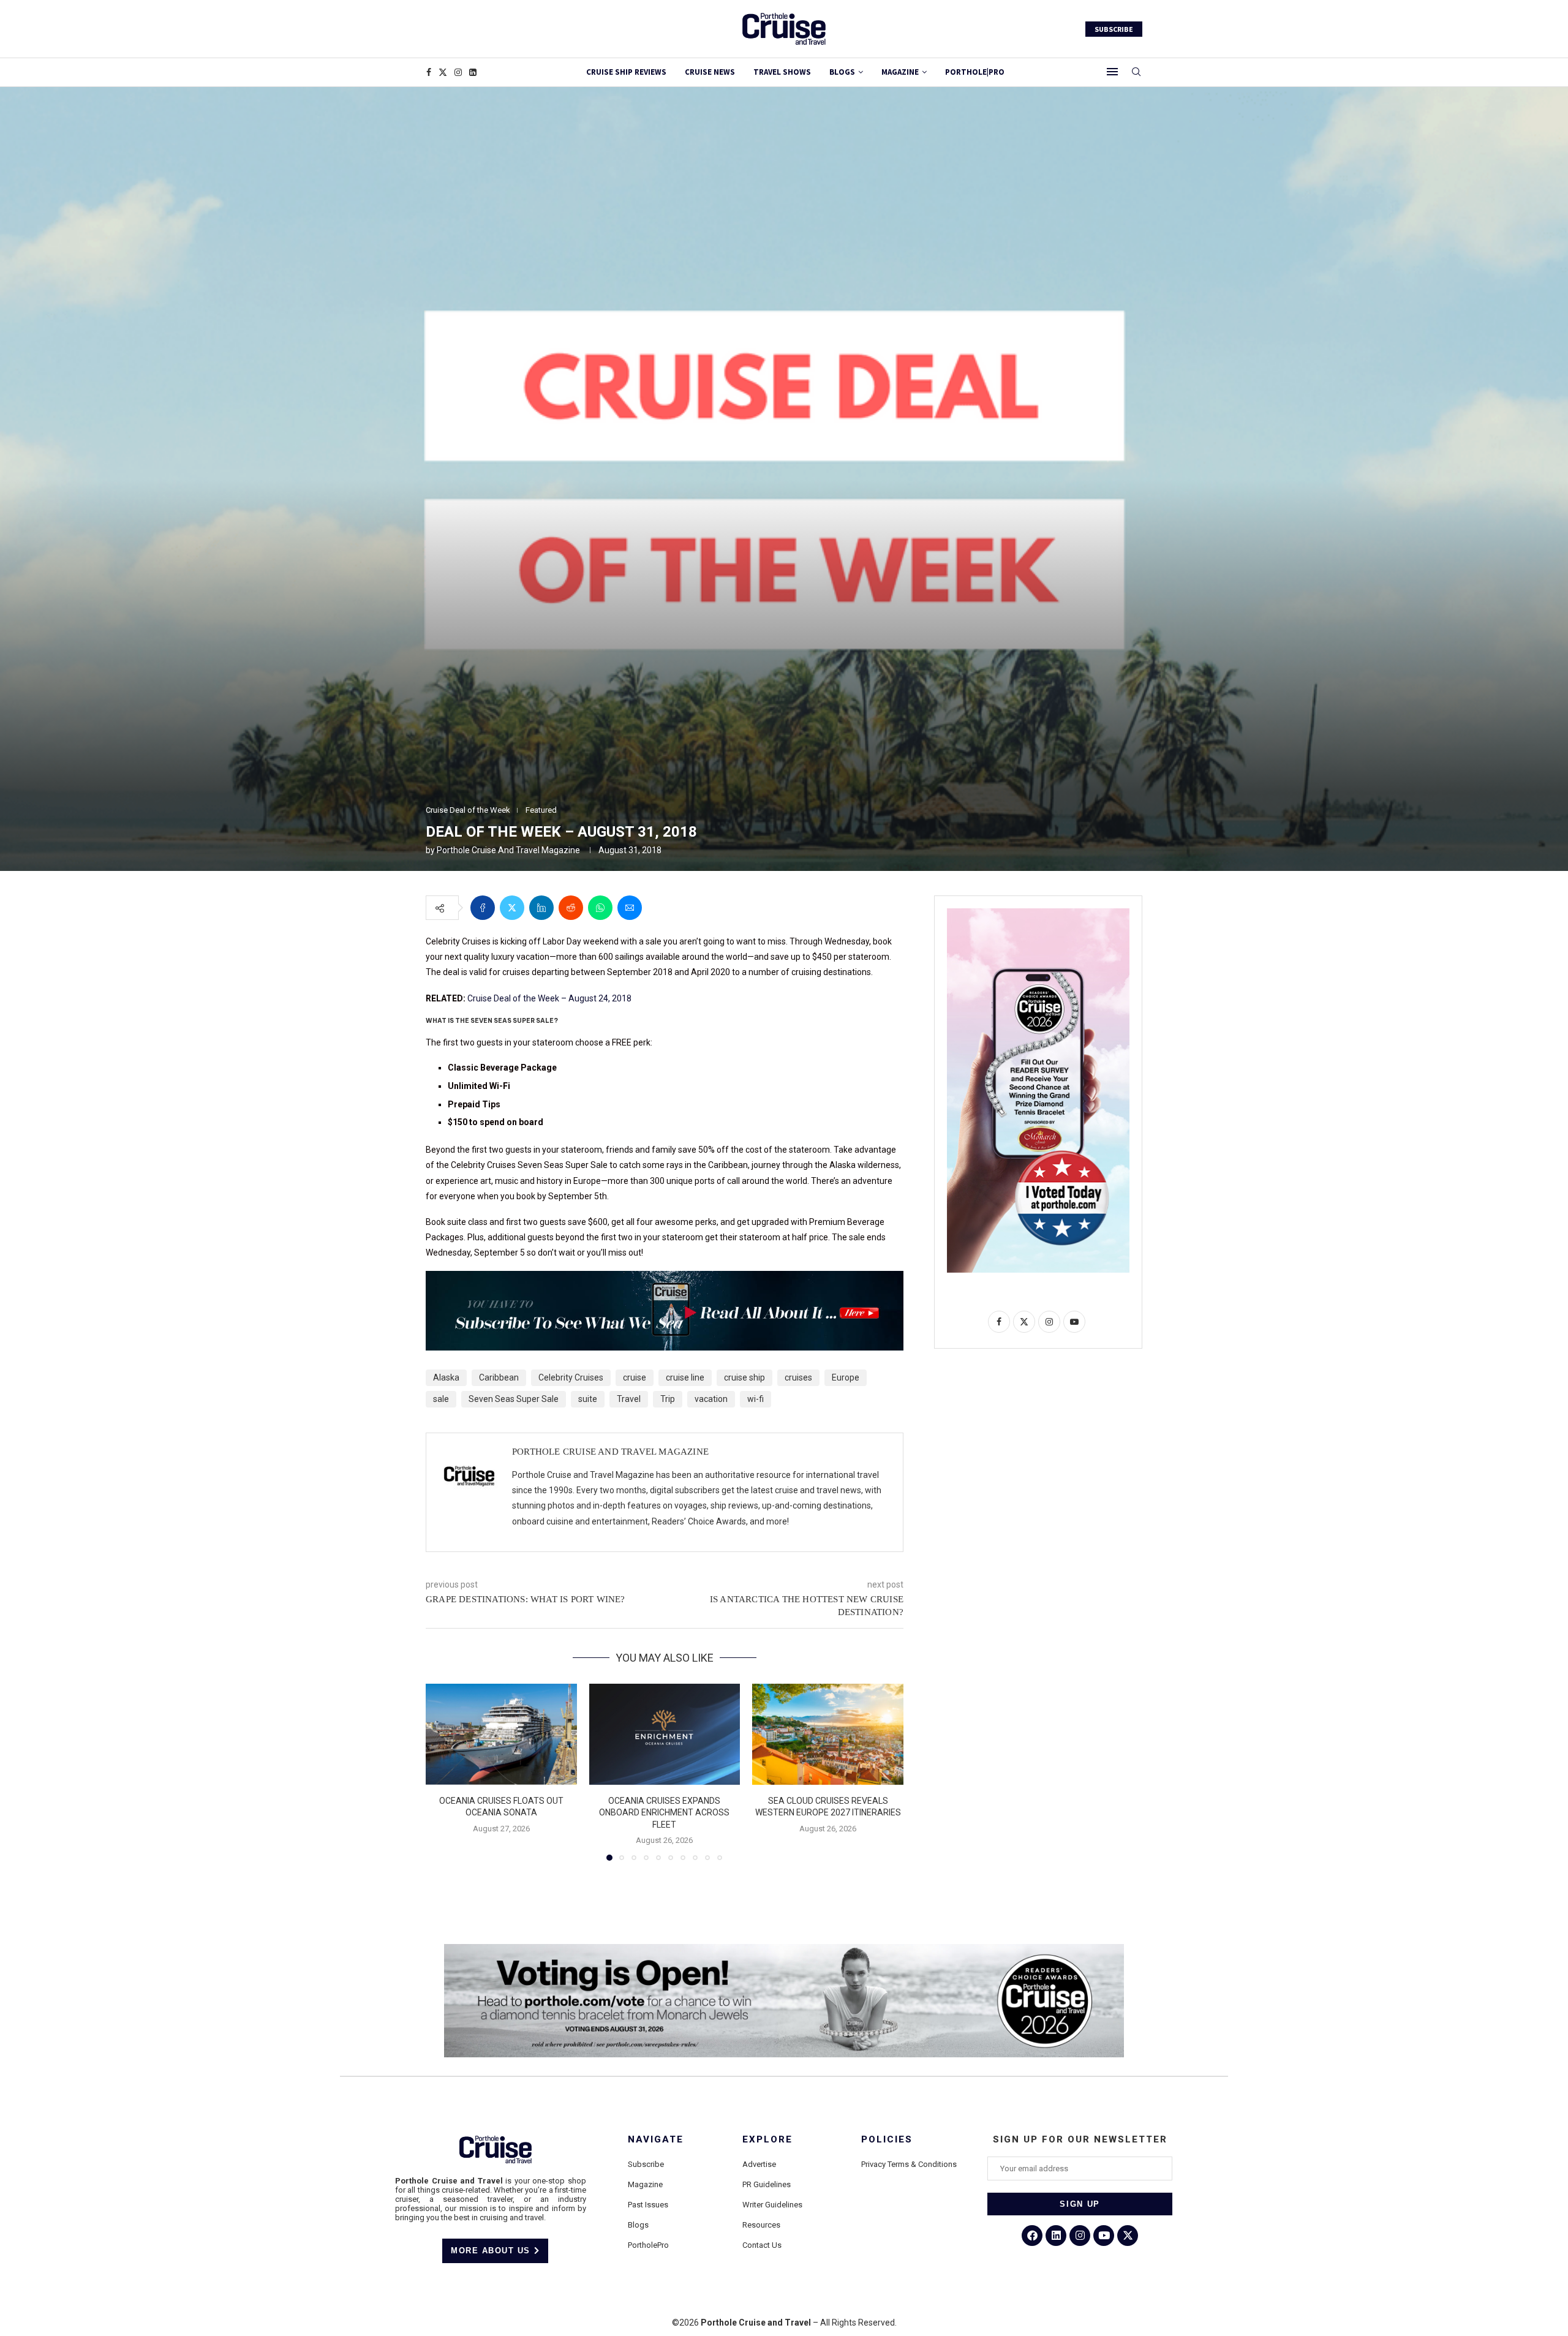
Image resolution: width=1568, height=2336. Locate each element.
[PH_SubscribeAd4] (665, 1279)
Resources (761, 2225)
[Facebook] (429, 72)
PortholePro (648, 2245)
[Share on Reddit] (571, 908)
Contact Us (762, 2245)
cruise (635, 1377)
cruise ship (744, 1377)
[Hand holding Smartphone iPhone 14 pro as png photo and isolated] (1038, 913)
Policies (887, 2140)
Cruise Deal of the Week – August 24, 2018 (549, 998)
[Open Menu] (1112, 72)
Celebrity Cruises (571, 1377)
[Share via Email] (630, 908)
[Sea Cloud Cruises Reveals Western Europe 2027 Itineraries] (828, 1734)
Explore (767, 2140)
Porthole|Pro (975, 72)
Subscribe (646, 2164)
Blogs (842, 72)
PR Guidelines (767, 2184)
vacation (711, 1399)
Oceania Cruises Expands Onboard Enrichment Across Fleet (664, 1813)
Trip (668, 1399)
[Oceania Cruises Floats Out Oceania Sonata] (501, 1734)
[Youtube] (1104, 2236)
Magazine (645, 2184)
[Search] (1136, 72)
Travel (629, 1399)
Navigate (656, 2140)
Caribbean (499, 1377)
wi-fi (756, 1399)
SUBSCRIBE (1114, 29)
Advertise (759, 2164)
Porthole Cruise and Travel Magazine (508, 850)
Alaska (446, 1377)
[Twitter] (443, 72)
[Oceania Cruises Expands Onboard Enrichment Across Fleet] (665, 1734)
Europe (846, 1377)
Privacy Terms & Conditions (909, 2164)
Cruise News (710, 72)
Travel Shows (782, 72)
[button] (442, 1772)
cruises (798, 1377)
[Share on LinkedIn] (541, 908)
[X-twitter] (1128, 2236)
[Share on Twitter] (512, 908)
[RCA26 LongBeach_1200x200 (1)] (784, 1949)
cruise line (685, 1377)
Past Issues (648, 2205)
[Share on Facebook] (483, 908)
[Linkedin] (473, 72)
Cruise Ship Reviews (626, 72)
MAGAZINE (900, 72)
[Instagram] (458, 72)
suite (588, 1399)
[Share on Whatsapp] (600, 908)
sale (441, 1399)
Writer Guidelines (772, 2205)
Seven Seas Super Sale (514, 1399)
